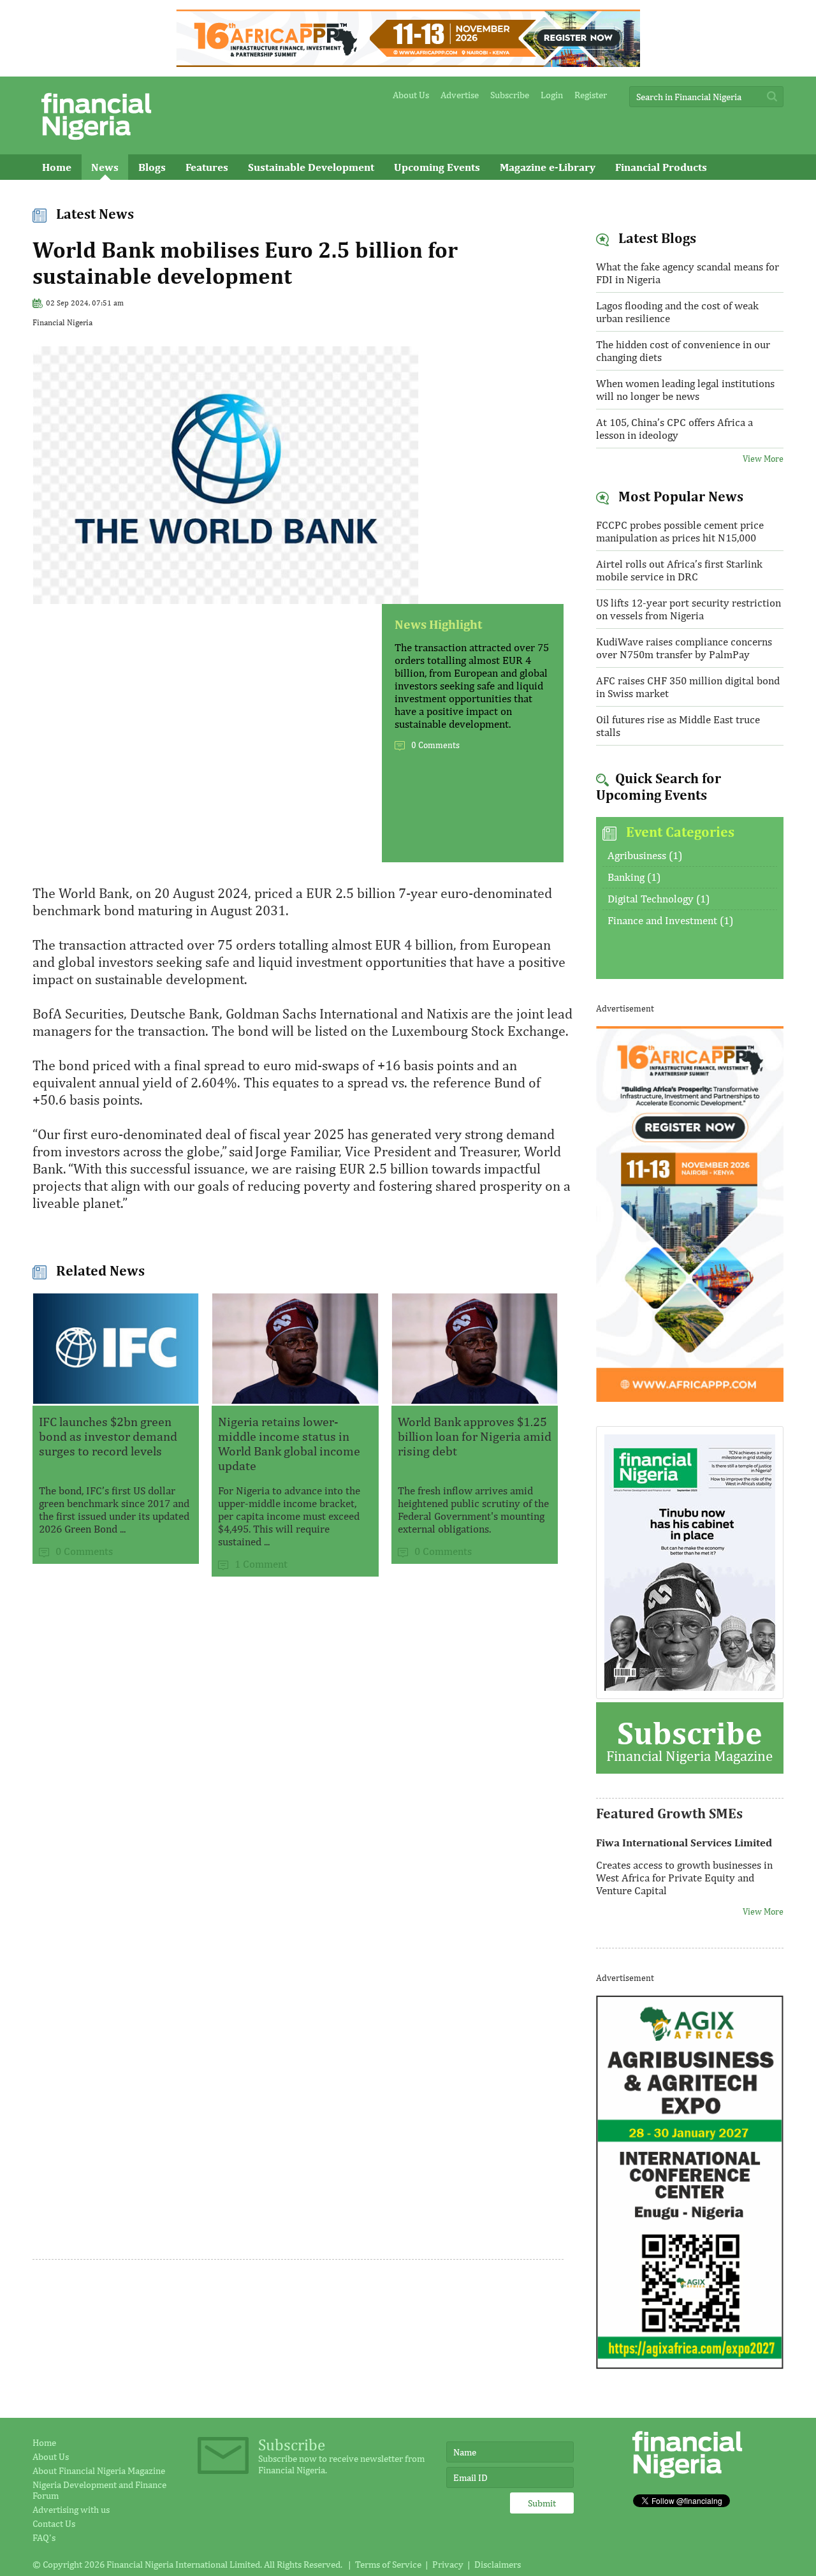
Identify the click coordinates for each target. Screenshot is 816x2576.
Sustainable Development (311, 167)
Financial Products (661, 167)
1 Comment (261, 1564)
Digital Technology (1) (659, 899)
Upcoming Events (437, 167)
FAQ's (44, 2537)
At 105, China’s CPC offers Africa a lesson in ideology (674, 429)
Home (57, 167)
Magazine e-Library (548, 167)
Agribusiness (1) (645, 855)
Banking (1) (634, 877)
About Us (411, 95)
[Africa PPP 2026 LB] (408, 63)
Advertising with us (71, 2509)
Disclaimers (498, 2564)
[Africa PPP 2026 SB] (690, 1398)
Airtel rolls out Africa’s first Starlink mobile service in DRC (679, 570)
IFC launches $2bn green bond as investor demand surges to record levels (108, 1436)
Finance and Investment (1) (670, 920)
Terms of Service (388, 2564)
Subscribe (510, 95)
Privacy (448, 2564)
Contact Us (54, 2523)
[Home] (96, 143)
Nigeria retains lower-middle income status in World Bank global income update (289, 1443)
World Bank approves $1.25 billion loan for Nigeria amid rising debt (475, 1436)
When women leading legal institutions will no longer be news (685, 390)
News (105, 167)
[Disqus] (298, 1760)
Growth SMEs (75, 193)
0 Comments (435, 745)
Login (552, 95)
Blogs (152, 167)
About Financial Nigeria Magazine (99, 2470)
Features (207, 167)
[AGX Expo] (690, 2366)
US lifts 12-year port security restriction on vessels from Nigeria (688, 609)
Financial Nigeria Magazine (689, 1739)
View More (763, 459)
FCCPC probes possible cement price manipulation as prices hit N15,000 (680, 531)
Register (591, 95)
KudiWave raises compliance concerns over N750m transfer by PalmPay (684, 648)
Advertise (460, 95)
